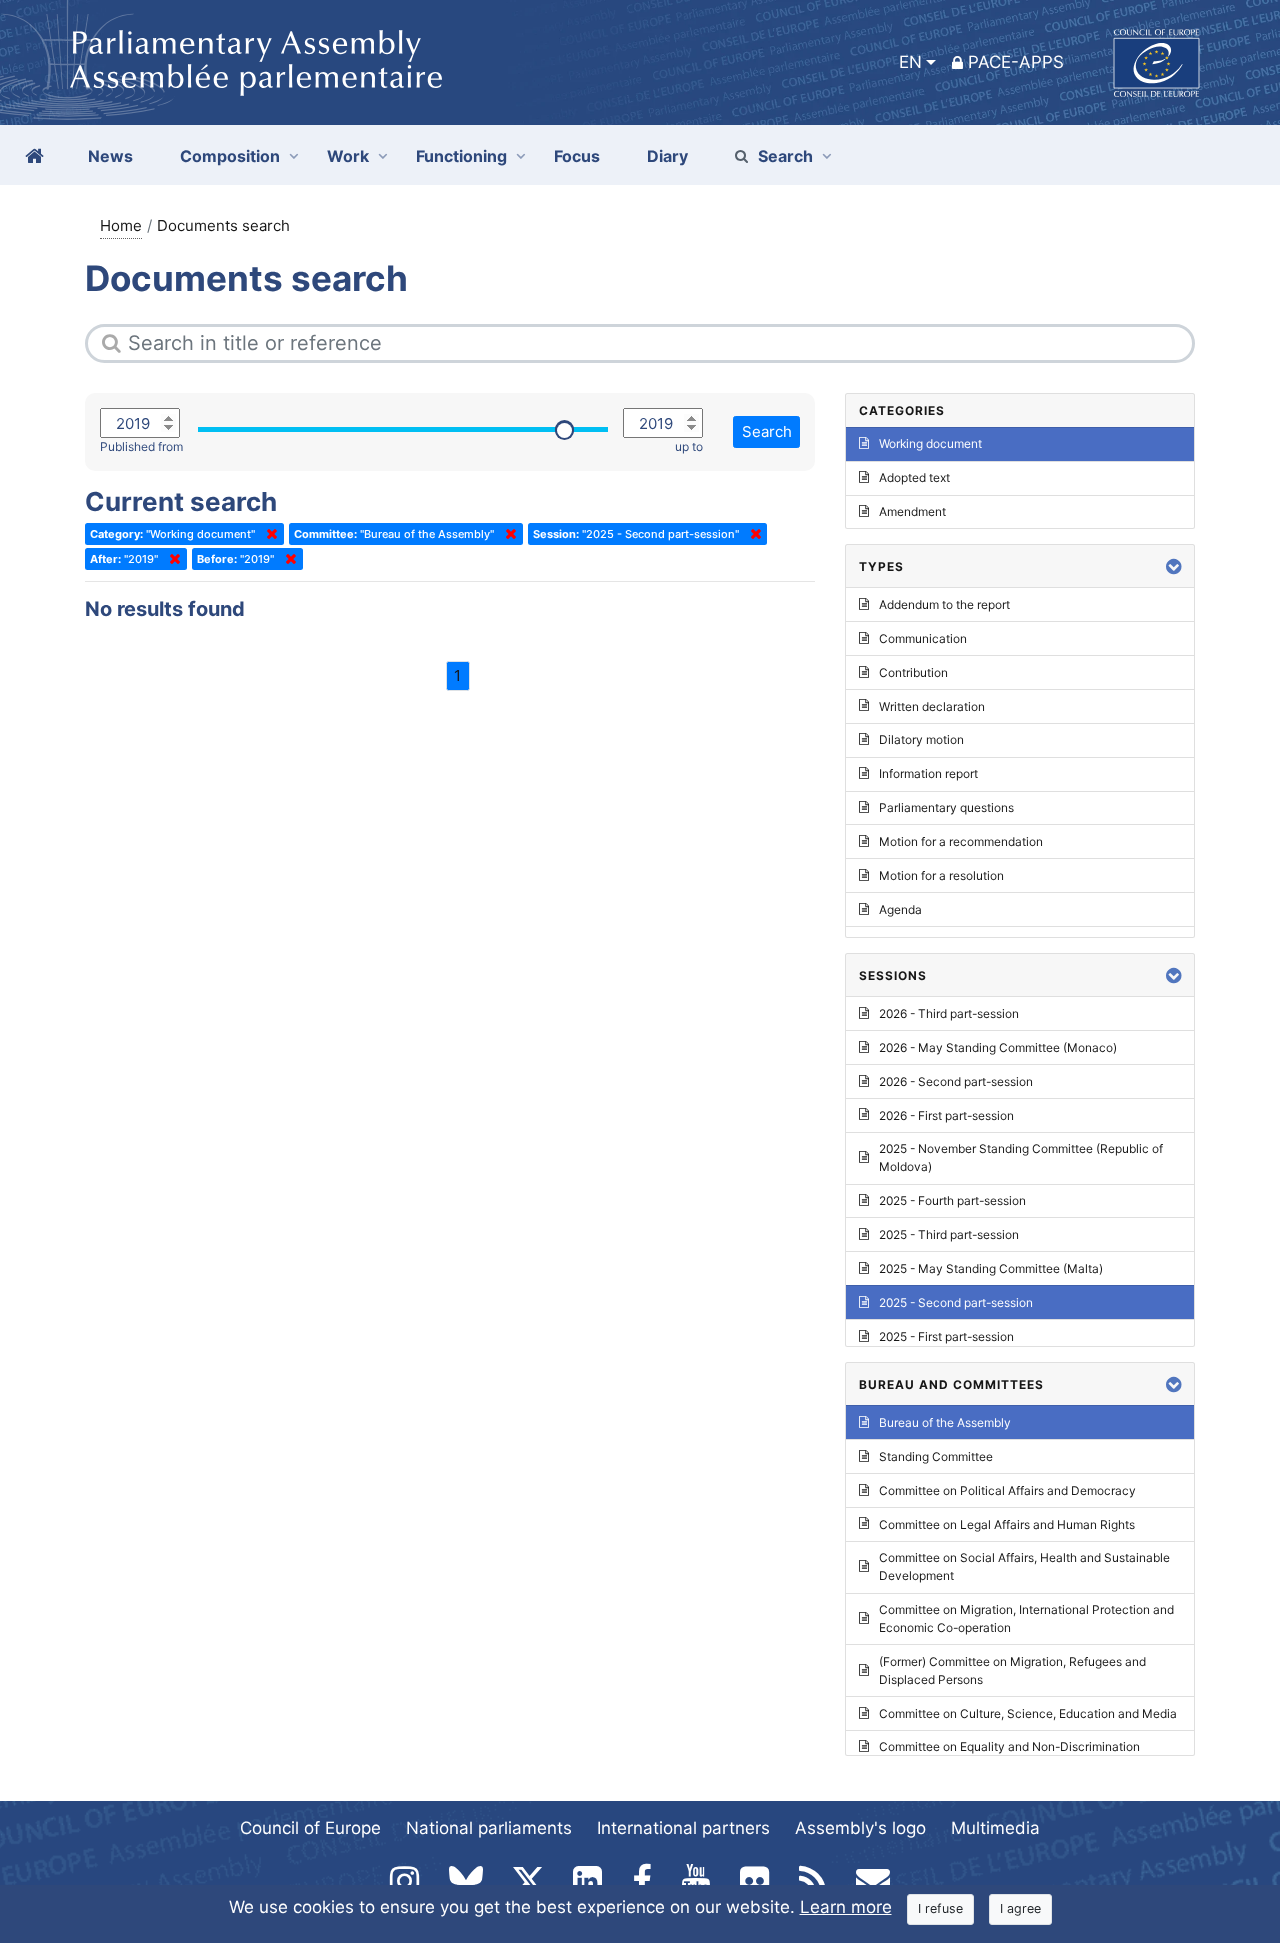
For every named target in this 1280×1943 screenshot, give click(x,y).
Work (348, 156)
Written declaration (932, 706)
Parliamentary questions (946, 807)
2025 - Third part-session (949, 1234)
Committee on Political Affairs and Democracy (1007, 1490)
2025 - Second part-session (956, 1302)
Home (121, 225)
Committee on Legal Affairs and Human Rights (1007, 1524)
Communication (923, 638)
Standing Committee (936, 1456)
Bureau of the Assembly (945, 1422)
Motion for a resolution (941, 875)
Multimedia (995, 1828)
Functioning (461, 156)
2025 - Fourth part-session (952, 1200)
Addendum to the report (944, 604)
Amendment (912, 511)
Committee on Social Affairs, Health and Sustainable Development (1024, 1566)
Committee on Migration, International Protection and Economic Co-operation (1026, 1618)
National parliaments (489, 1828)
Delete (268, 534)
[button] (1174, 566)
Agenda (900, 909)
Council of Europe (310, 1828)
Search (785, 156)
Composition (230, 156)
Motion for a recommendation (961, 841)
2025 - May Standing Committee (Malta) (991, 1268)
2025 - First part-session (946, 1336)
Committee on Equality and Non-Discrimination (1009, 1746)
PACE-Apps (1016, 62)
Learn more (846, 1907)
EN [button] (910, 62)
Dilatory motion (921, 739)
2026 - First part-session (946, 1115)
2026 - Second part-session (956, 1081)
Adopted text (914, 477)
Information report (928, 773)
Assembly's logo (860, 1828)
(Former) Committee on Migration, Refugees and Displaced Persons (1012, 1670)
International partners (683, 1828)
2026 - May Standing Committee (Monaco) (998, 1047)
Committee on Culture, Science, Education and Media (1028, 1713)
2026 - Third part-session (949, 1013)
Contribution (913, 672)
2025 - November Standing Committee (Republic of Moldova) (1021, 1157)
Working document (930, 443)
